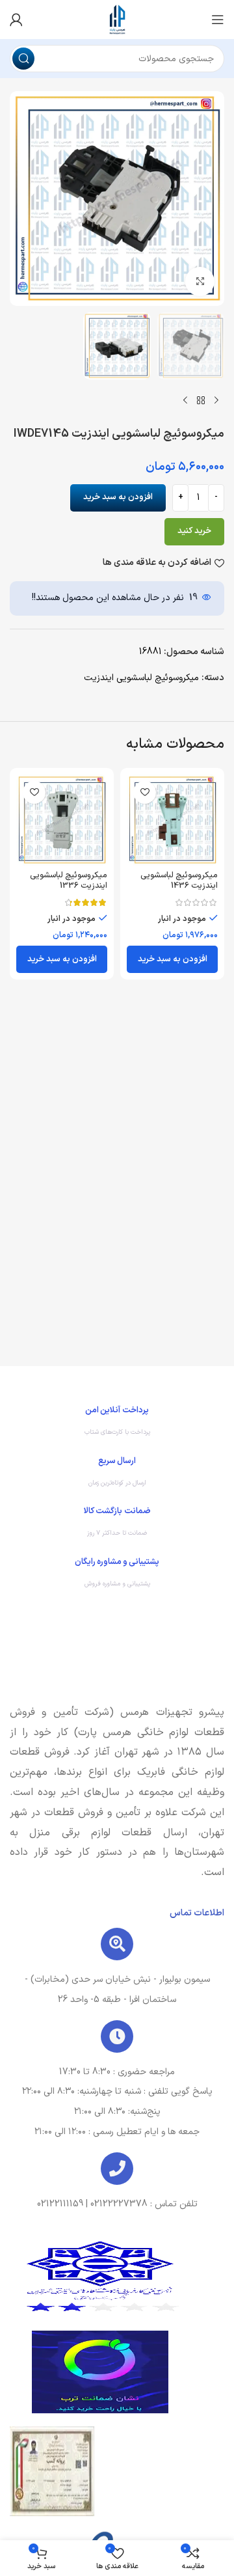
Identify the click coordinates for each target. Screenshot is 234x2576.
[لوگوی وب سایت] (117, 19)
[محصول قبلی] (216, 400)
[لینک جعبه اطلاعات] (117, 1424)
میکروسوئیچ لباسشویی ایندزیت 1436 (179, 880)
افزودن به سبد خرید (118, 497)
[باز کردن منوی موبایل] (218, 20)
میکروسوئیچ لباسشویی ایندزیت (141, 678)
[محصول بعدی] (185, 400)
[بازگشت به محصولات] (201, 400)
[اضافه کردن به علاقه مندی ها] (145, 792)
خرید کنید (194, 531)
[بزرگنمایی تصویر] (200, 281)
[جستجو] (23, 59)
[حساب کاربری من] (16, 20)
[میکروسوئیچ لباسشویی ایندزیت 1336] (62, 820)
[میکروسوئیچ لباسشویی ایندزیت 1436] (172, 820)
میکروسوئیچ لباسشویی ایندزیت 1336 (69, 880)
